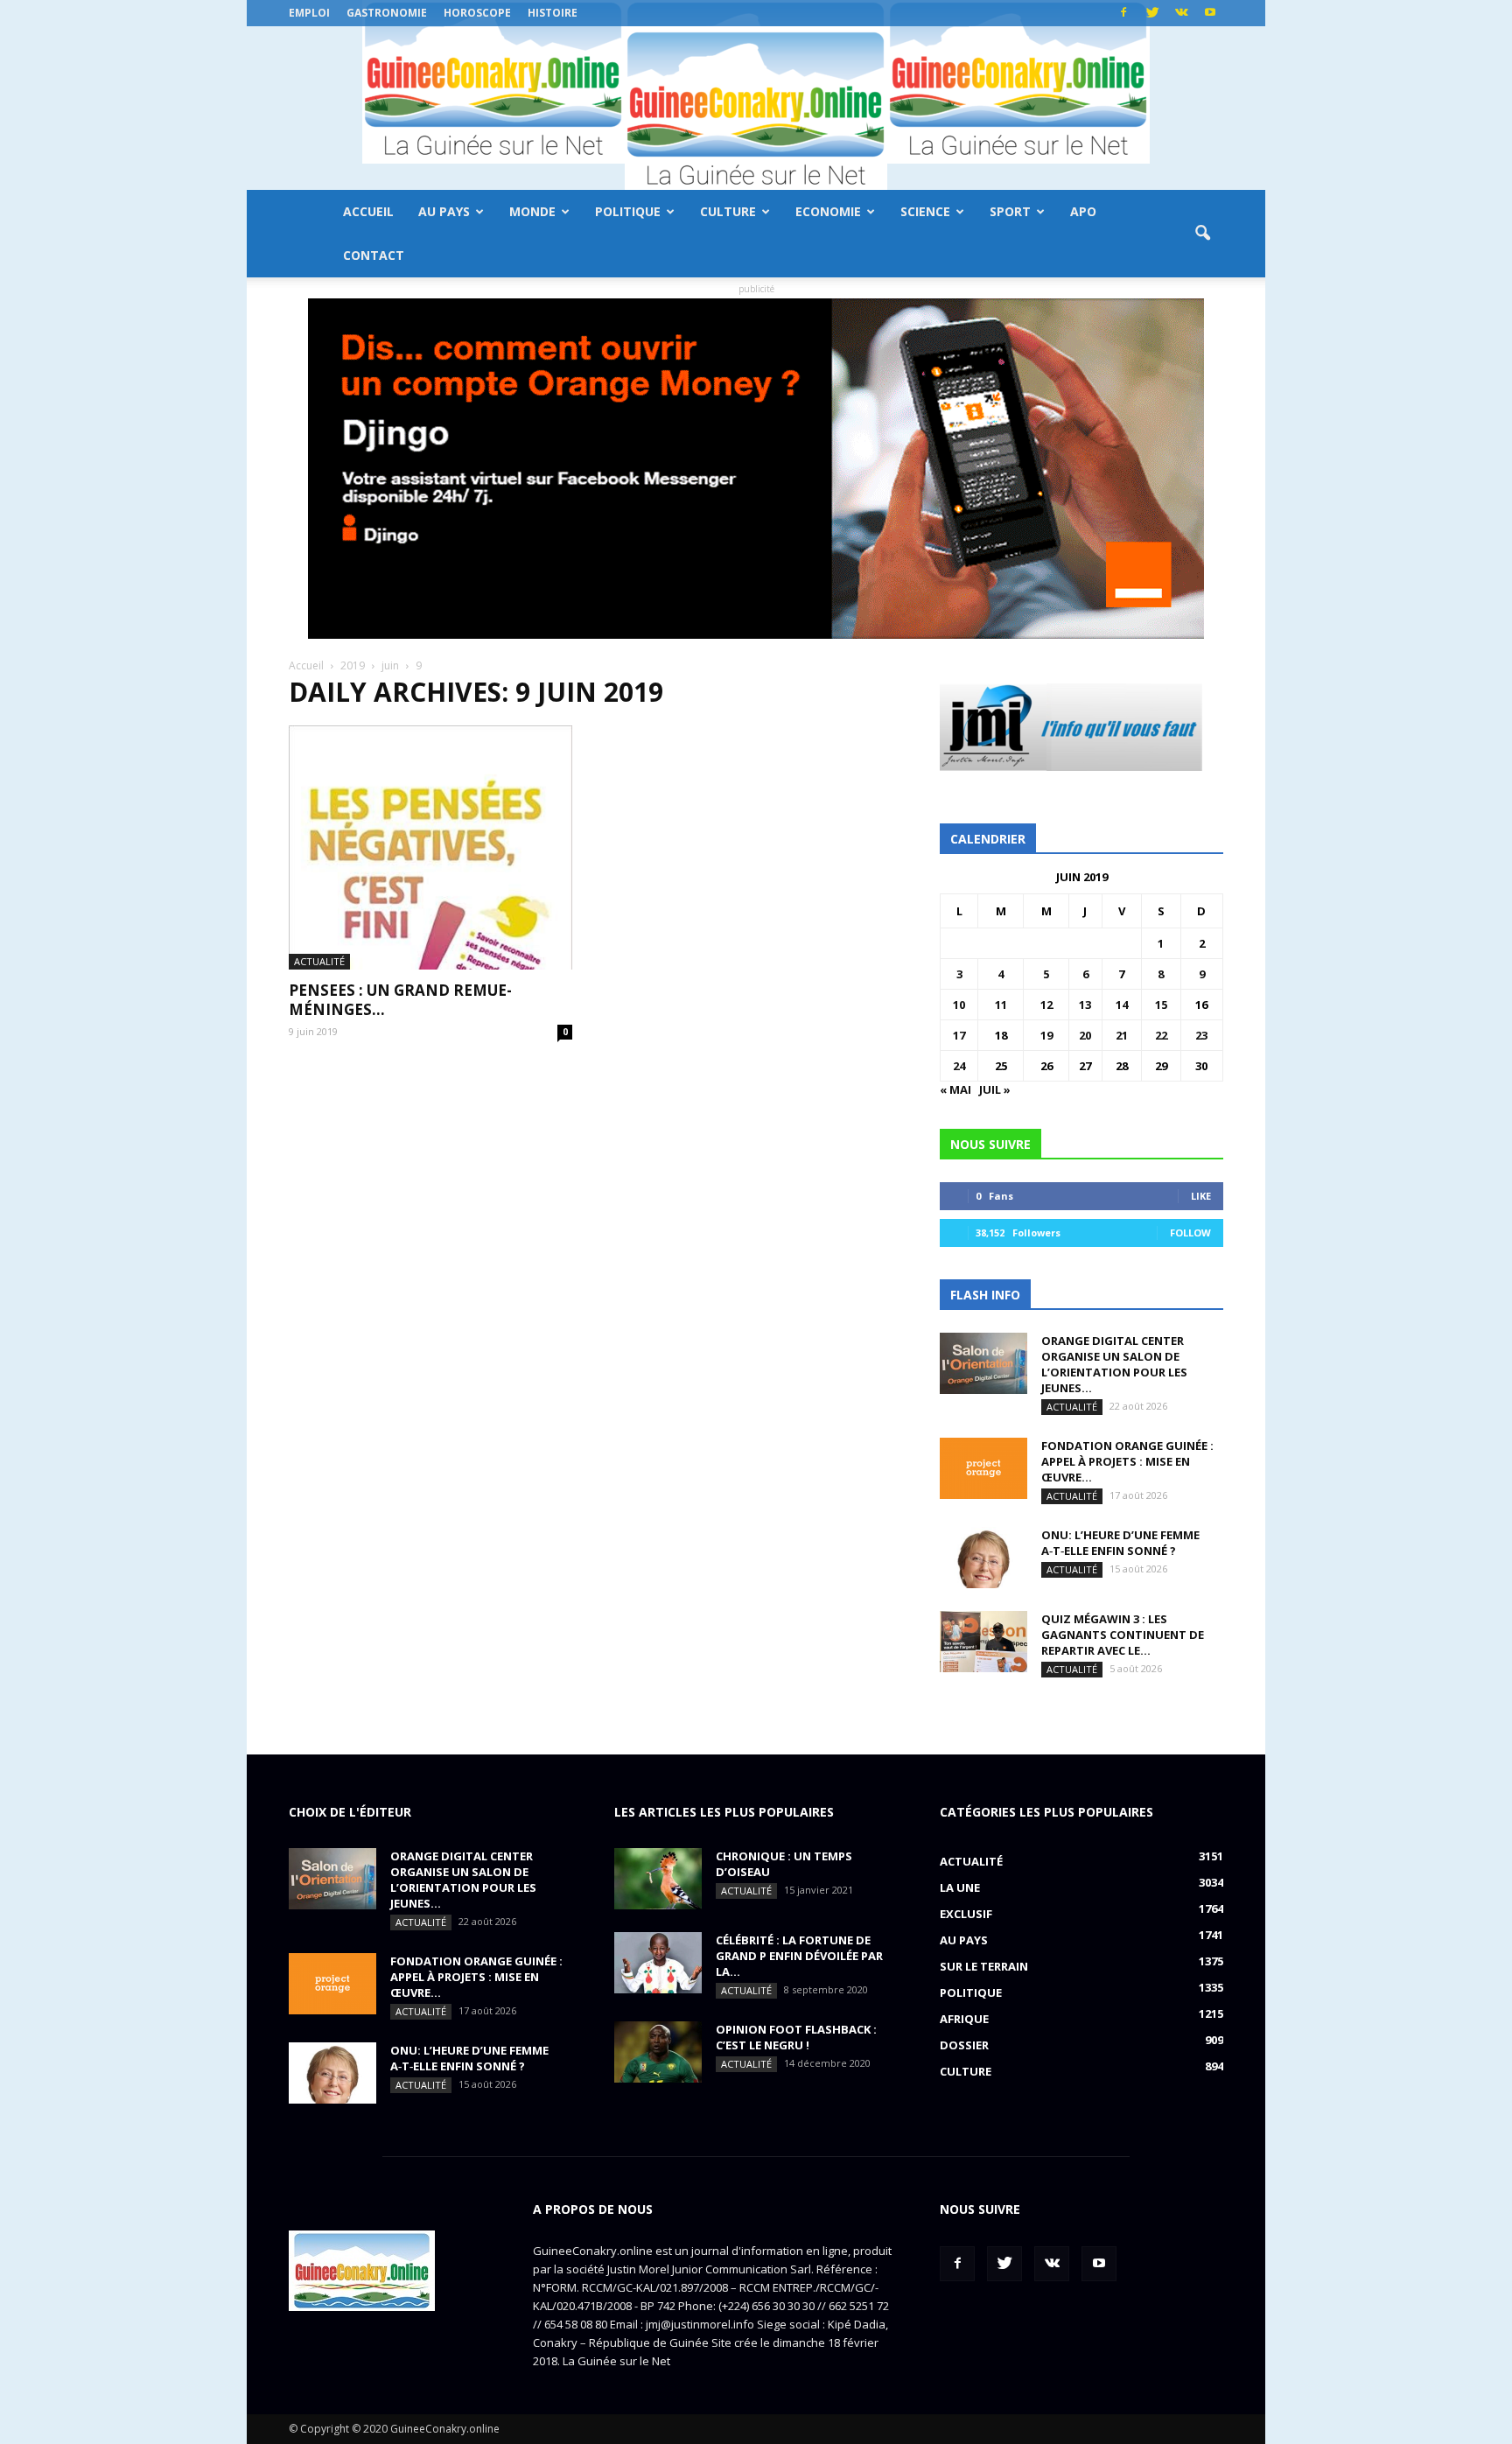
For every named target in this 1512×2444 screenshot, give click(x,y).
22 (1161, 1035)
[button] (1202, 234)
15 (1161, 1005)
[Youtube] (1210, 13)
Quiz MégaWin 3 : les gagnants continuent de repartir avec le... (1123, 1635)
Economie (828, 211)
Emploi (309, 13)
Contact (374, 255)
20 (1085, 1035)
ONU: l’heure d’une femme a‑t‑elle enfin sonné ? (1120, 1543)
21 (1122, 1035)
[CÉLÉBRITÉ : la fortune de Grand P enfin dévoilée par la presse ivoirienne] (658, 1963)
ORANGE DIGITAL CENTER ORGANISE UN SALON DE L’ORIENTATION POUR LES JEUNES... (1114, 1364)
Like (1201, 1196)
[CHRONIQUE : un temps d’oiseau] (658, 1879)
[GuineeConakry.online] (756, 108)
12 (1046, 1005)
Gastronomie (387, 13)
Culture (728, 211)
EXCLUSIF (966, 1914)
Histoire (553, 13)
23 (1201, 1035)
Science (925, 211)
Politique (628, 211)
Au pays (444, 211)
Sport (1010, 211)
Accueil (368, 211)
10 (959, 1005)
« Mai (955, 1089)
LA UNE (960, 1887)
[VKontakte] (1181, 13)
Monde (532, 211)
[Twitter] (1152, 13)
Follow (1190, 1233)
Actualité (319, 961)
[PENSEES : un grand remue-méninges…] (430, 847)
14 (1122, 1005)
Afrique (964, 2019)
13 (1085, 1005)
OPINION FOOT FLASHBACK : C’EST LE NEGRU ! (796, 2037)
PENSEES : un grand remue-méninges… (400, 1000)
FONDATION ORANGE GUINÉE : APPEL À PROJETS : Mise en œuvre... (1127, 1461)
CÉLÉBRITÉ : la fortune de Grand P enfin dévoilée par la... (799, 1956)
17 (959, 1035)
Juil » (995, 1089)
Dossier (964, 2045)
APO (1083, 211)
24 (959, 1066)
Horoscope (477, 13)
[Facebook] (1123, 13)
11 (1001, 1005)
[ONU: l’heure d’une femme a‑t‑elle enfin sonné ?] (983, 1558)
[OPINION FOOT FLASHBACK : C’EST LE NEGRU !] (658, 2052)
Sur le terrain (984, 1966)
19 (1046, 1035)
